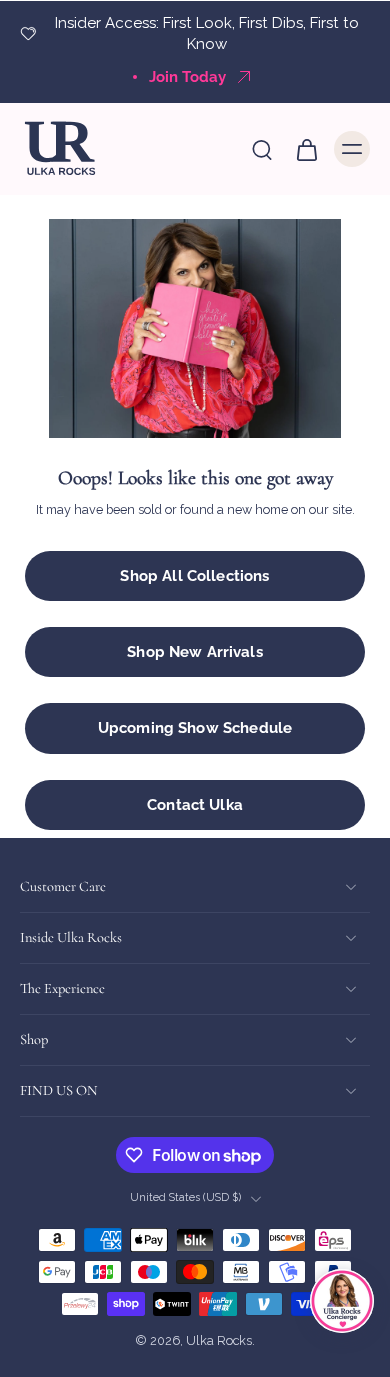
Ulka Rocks (219, 1341)
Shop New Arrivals (195, 652)
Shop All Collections (194, 576)
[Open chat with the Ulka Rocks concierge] (342, 1301)
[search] (262, 149)
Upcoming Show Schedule (195, 728)
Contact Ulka (195, 805)
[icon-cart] (306, 149)
